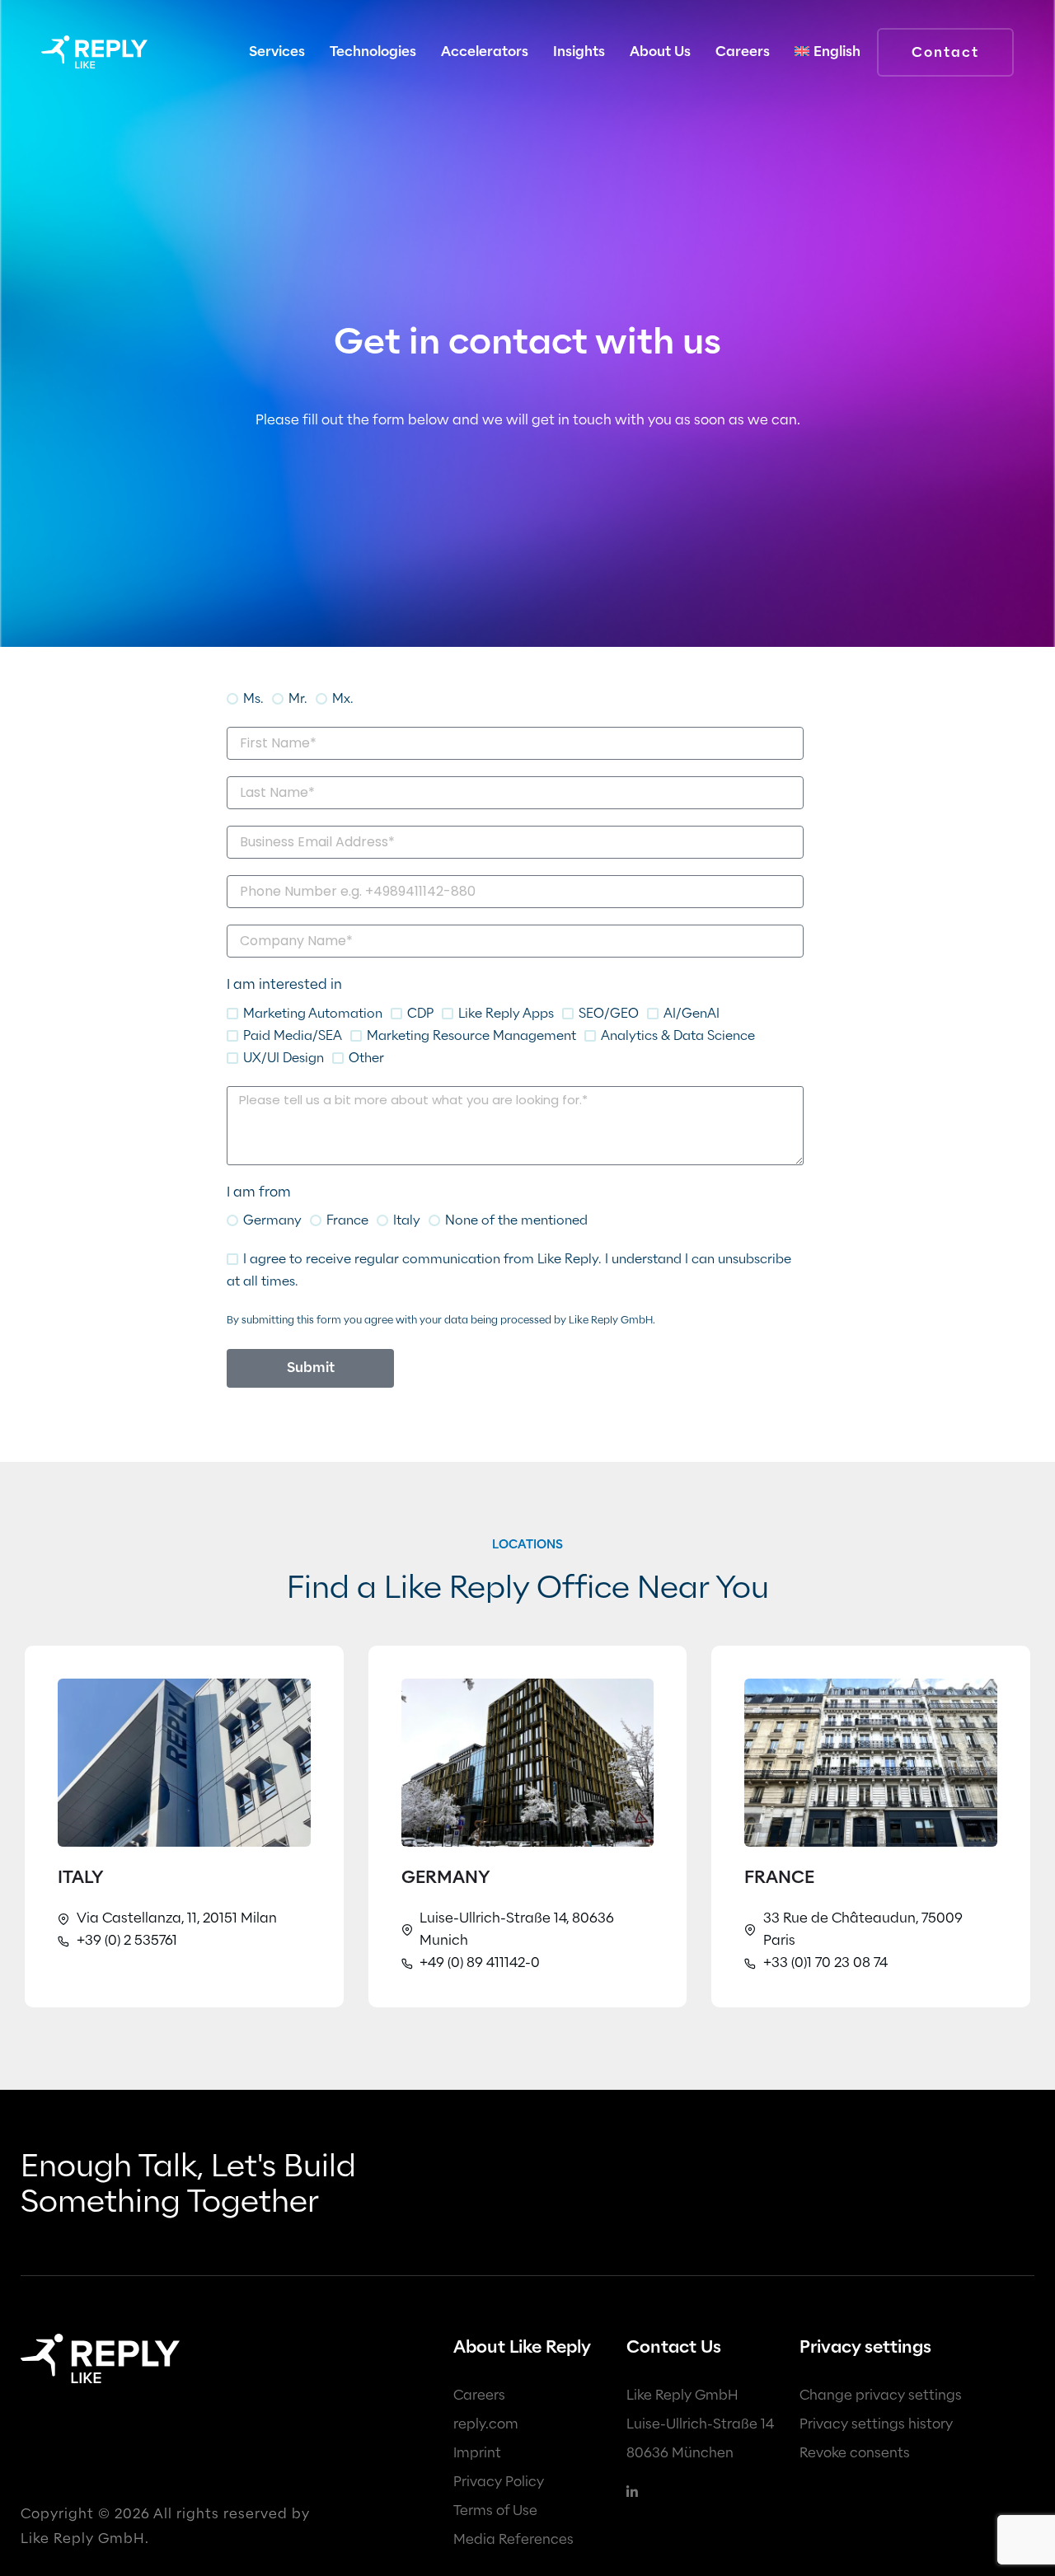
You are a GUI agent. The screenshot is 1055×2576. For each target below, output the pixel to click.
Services (277, 52)
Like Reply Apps (506, 1013)
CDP (420, 1013)
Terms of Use (495, 2510)
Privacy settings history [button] (876, 2424)
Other (366, 1058)
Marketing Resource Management (471, 1035)
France (347, 1220)
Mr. (298, 698)
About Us (660, 52)
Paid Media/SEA (293, 1035)
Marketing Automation (313, 1013)
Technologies (373, 52)
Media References (513, 2539)
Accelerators (485, 52)
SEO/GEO (609, 1013)
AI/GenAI (692, 1013)
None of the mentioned (516, 1220)
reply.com (486, 2424)
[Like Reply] (94, 52)
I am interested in (284, 984)
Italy (407, 1220)
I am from (259, 1192)
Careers (479, 2395)
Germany (272, 1220)
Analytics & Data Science (678, 1035)
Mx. (343, 698)
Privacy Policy (499, 2482)
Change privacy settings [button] (881, 2395)
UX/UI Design (284, 1058)
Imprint (477, 2453)
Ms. (253, 698)
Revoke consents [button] (855, 2453)
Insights (579, 52)
